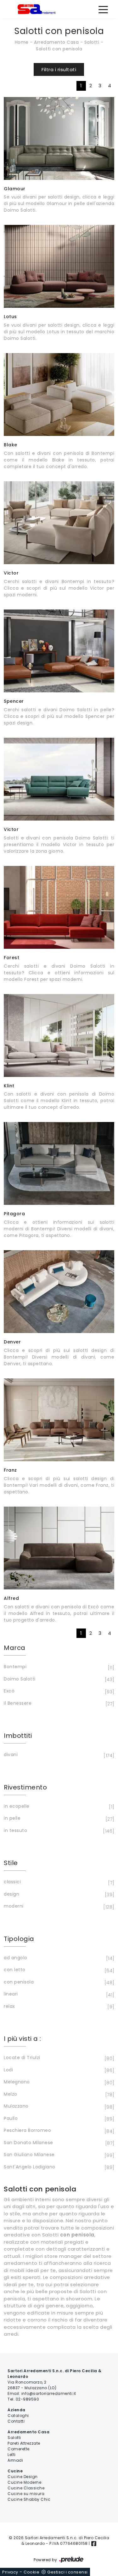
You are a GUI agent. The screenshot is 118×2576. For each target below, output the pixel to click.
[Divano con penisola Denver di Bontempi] (59, 1292)
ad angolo (58, 1958)
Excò (58, 1691)
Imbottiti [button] (18, 1736)
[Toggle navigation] (103, 9)
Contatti (16, 2421)
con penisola (58, 1982)
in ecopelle (58, 1807)
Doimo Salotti (58, 1679)
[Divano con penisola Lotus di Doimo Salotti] (59, 266)
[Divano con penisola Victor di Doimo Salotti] (59, 779)
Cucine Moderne (24, 2482)
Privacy (10, 2572)
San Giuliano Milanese (58, 2155)
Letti (12, 2455)
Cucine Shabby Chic (29, 2499)
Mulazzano (58, 2107)
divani (58, 1755)
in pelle (58, 1819)
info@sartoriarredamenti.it (49, 2393)
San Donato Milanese (58, 2143)
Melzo (58, 2095)
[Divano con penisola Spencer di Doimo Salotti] (59, 651)
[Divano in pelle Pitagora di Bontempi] (59, 1163)
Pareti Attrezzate (24, 2443)
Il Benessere (58, 1704)
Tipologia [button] (19, 1939)
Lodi (58, 2070)
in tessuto (58, 1831)
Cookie (31, 2572)
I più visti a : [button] (22, 2039)
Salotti (92, 42)
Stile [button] (11, 1863)
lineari (58, 1994)
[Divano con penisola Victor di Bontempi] (59, 523)
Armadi (15, 2460)
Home (22, 42)
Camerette (19, 2449)
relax (58, 2007)
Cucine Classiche (26, 2488)
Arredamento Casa (56, 42)
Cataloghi (18, 2416)
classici (58, 1882)
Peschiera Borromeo (58, 2131)
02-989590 (28, 2399)
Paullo (58, 2119)
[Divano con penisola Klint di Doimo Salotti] (59, 1036)
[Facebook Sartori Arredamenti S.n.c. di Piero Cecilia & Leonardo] (94, 2543)
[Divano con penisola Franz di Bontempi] (59, 1420)
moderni (58, 1906)
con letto (58, 1970)
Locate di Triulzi (58, 2058)
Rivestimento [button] (25, 1787)
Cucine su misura (26, 2494)
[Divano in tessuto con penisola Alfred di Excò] (59, 1548)
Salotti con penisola (59, 49)
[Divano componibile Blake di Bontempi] (59, 395)
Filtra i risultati (59, 69)
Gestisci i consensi (67, 2572)
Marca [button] (15, 1648)
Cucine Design (23, 2477)
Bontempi (58, 1667)
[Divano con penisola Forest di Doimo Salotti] (59, 907)
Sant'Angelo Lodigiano (58, 2167)
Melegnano (58, 2082)
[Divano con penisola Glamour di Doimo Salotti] (59, 138)
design (58, 1895)
